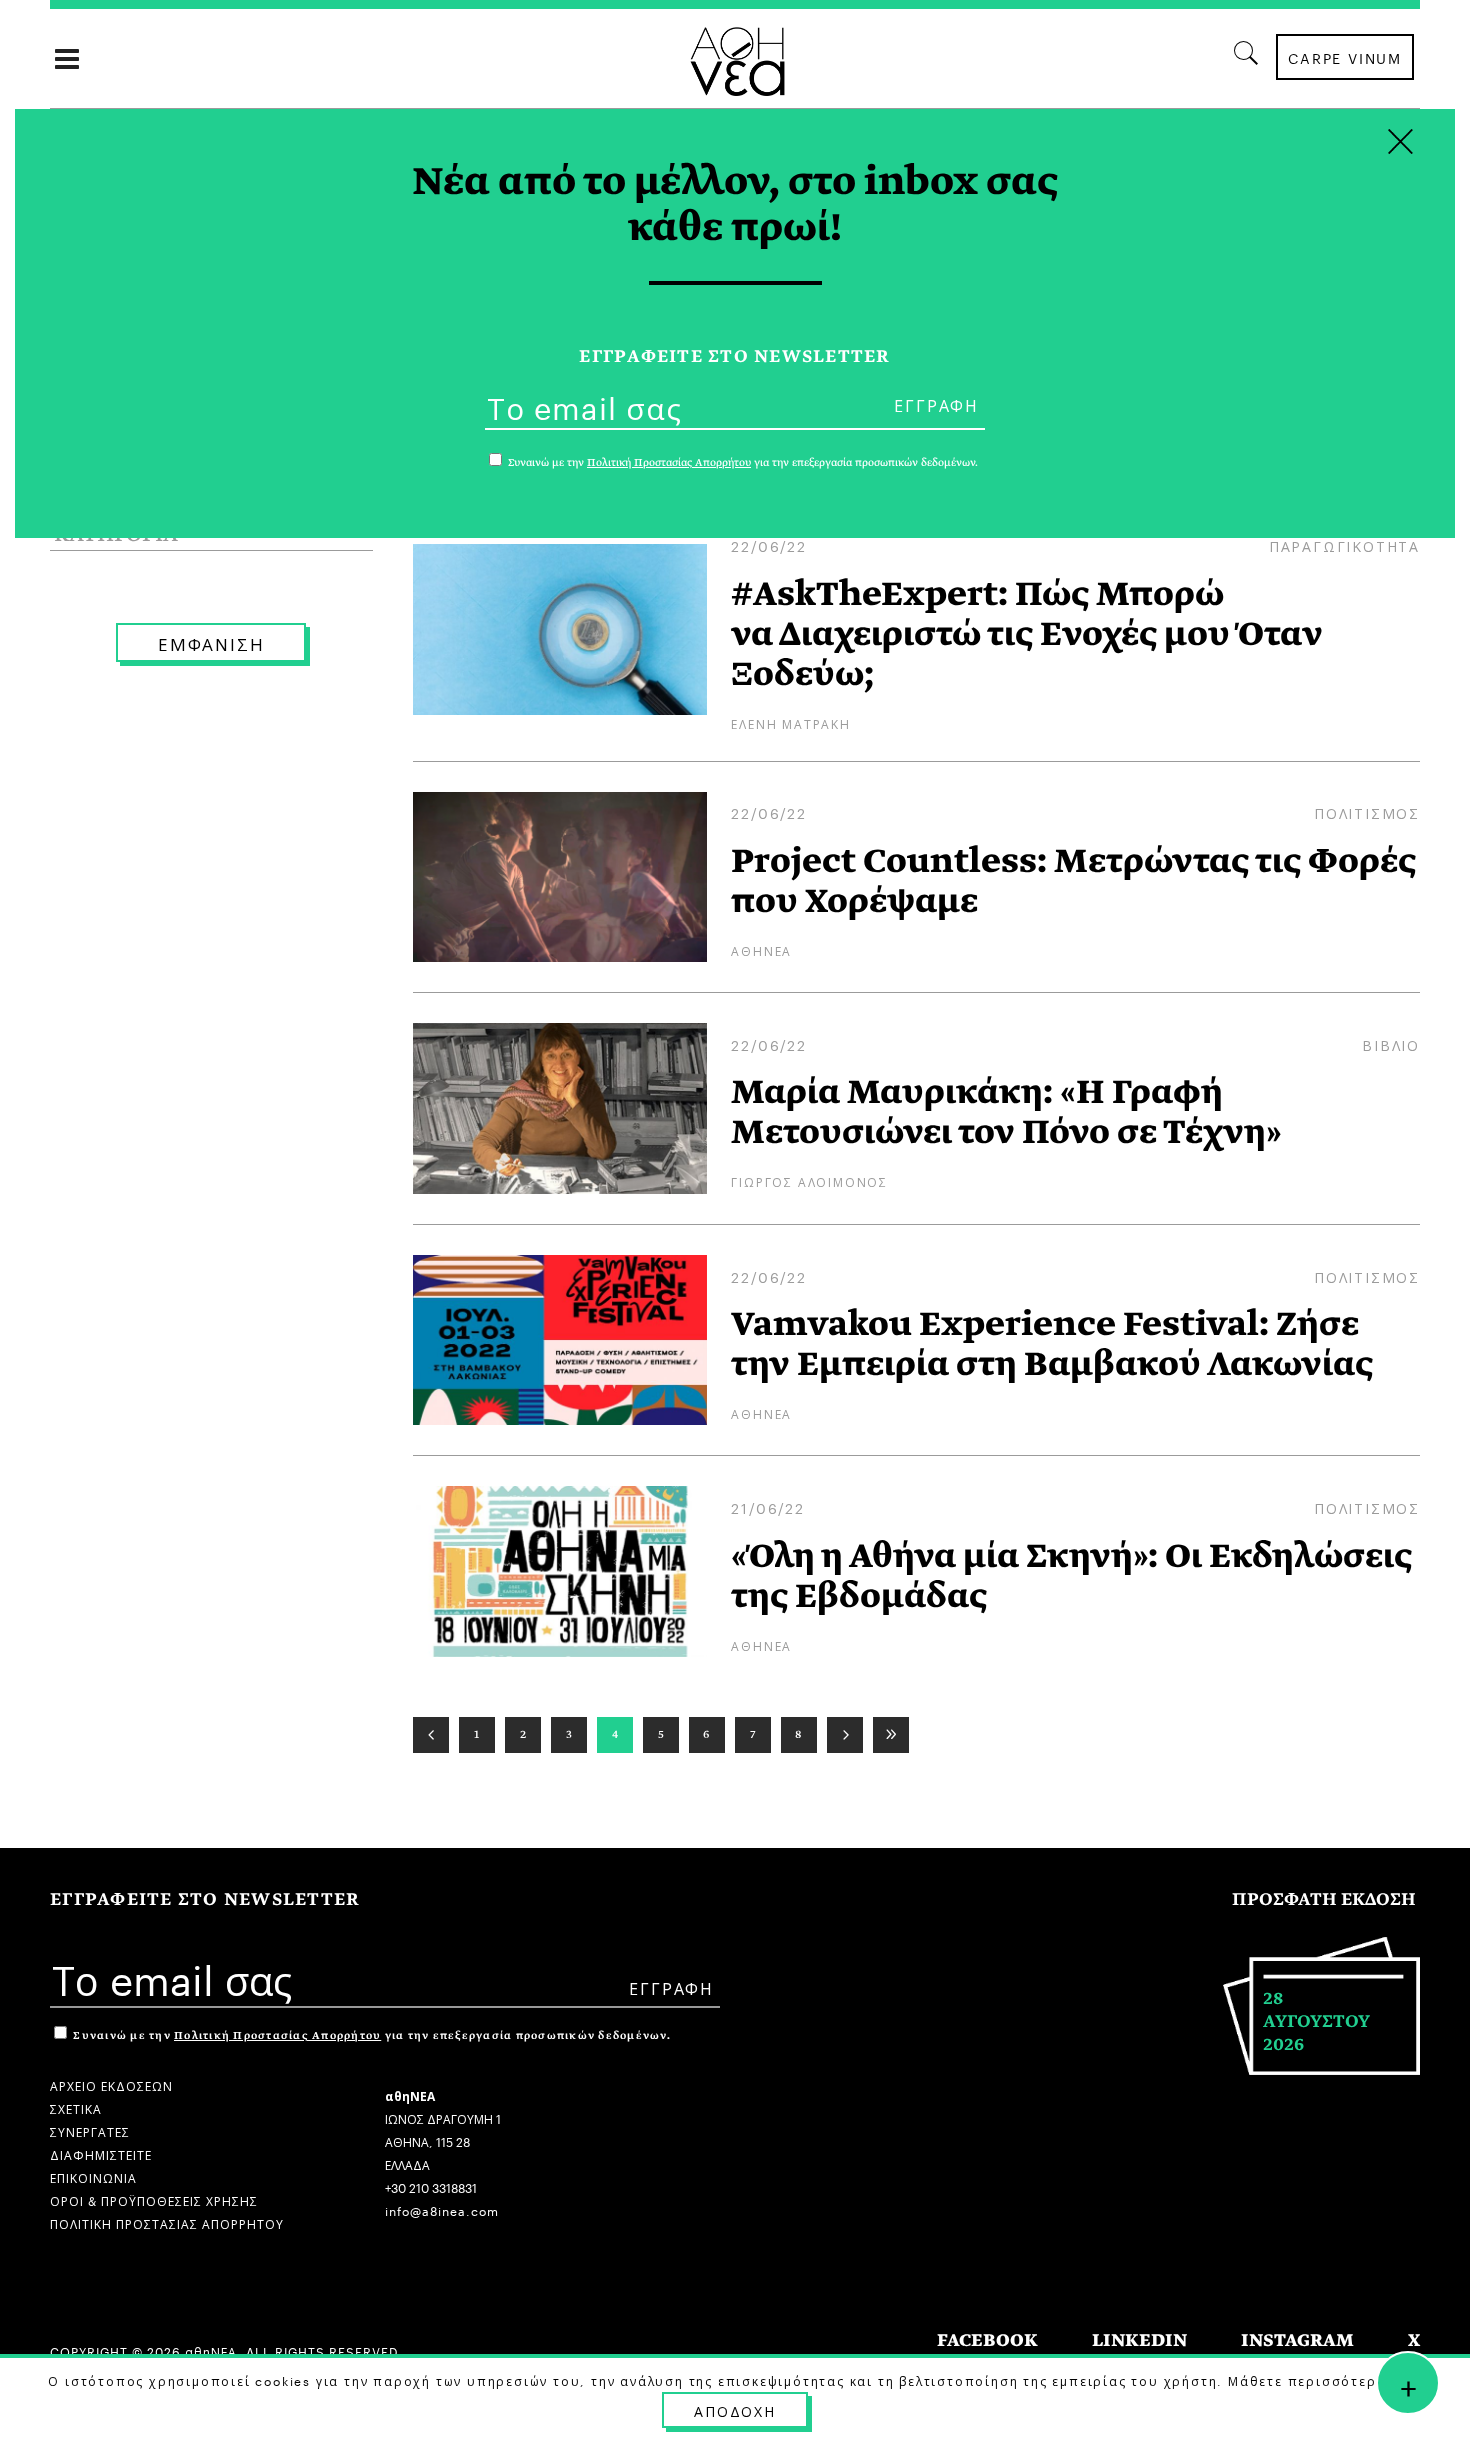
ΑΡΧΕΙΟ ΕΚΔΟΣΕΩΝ (111, 2084)
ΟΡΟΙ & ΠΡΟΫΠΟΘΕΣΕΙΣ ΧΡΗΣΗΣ (154, 2199)
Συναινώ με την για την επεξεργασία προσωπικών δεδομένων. (370, 2035)
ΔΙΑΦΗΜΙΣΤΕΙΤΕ (101, 2153)
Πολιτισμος (1367, 812)
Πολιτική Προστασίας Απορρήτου (277, 2035)
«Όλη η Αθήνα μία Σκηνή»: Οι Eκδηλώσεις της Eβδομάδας (1071, 1576)
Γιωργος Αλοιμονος (809, 1180)
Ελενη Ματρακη (790, 722)
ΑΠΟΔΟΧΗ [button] (735, 2410)
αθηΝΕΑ (761, 949)
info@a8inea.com (442, 2209)
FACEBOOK (987, 2340)
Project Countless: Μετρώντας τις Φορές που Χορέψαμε (1073, 881)
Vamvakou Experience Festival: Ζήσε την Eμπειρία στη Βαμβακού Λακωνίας (1052, 1344)
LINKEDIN (1139, 2340)
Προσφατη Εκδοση (1324, 1899)
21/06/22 (767, 1507)
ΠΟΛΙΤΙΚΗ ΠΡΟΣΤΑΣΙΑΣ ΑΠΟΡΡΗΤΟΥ (167, 2222)
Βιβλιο (1391, 1044)
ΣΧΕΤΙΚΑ (76, 2107)
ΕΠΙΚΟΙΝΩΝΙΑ (93, 2176)
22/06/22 (768, 545)
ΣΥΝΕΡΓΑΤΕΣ (90, 2130)
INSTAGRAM (1297, 2340)
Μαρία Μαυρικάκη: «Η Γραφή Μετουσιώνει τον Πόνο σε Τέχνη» (1006, 1112)
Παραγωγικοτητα (1344, 545)
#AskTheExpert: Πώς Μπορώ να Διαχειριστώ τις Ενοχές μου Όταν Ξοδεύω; (1027, 634)
